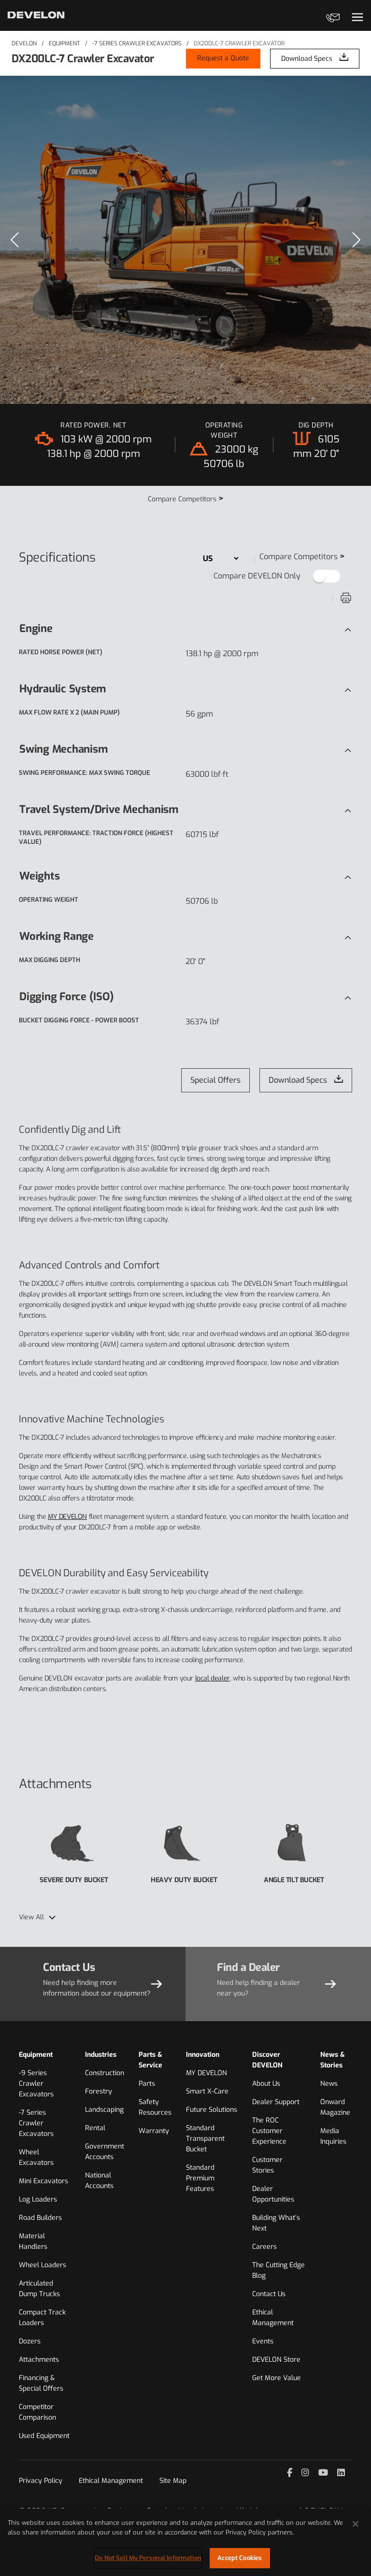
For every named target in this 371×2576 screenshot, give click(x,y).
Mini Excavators (43, 2181)
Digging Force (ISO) (66, 997)
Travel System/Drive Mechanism (99, 809)
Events (263, 2341)
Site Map (173, 2481)
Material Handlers (33, 2241)
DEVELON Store (276, 2360)
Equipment (64, 43)
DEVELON (24, 43)
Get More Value (277, 2378)
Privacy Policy (41, 2481)
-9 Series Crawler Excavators (36, 2084)
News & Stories (333, 2060)
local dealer (213, 1678)
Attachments (39, 2360)
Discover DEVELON (267, 2060)
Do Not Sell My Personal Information (148, 2558)
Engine (36, 628)
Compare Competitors (186, 499)
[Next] (357, 240)
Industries (101, 2055)
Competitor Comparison (37, 2412)
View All (31, 1917)
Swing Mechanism (63, 749)
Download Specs (307, 59)
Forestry (99, 2091)
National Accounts (99, 2181)
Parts (147, 2084)
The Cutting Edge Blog (278, 2270)
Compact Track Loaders (42, 2318)
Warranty (154, 2131)
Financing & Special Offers (41, 2383)
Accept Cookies (240, 2558)
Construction (105, 2073)
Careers (264, 2247)
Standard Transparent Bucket (205, 2139)
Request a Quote (223, 58)
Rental (95, 2128)
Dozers (30, 2341)
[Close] (356, 2524)
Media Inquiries (333, 2136)
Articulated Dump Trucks (39, 2289)
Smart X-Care (207, 2091)
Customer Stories (267, 2165)
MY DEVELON (67, 1517)
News (329, 2084)
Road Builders (40, 2218)
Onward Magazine (335, 2107)
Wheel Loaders (43, 2265)
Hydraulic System (63, 689)
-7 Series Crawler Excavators (137, 43)
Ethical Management (273, 2318)
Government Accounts (105, 2152)
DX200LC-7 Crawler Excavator (239, 43)
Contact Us (269, 2294)
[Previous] (14, 240)
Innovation (203, 2055)
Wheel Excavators (36, 2157)
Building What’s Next (276, 2223)
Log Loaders (38, 2199)
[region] (185, 240)
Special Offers (215, 1080)
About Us (266, 2084)
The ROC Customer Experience (269, 2131)
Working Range (57, 936)
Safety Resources (155, 2107)
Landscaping (104, 2110)
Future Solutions (212, 2110)
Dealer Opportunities (273, 2194)
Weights (39, 876)
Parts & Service (150, 2060)
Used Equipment (44, 2436)
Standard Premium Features (200, 2178)
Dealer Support (276, 2102)
